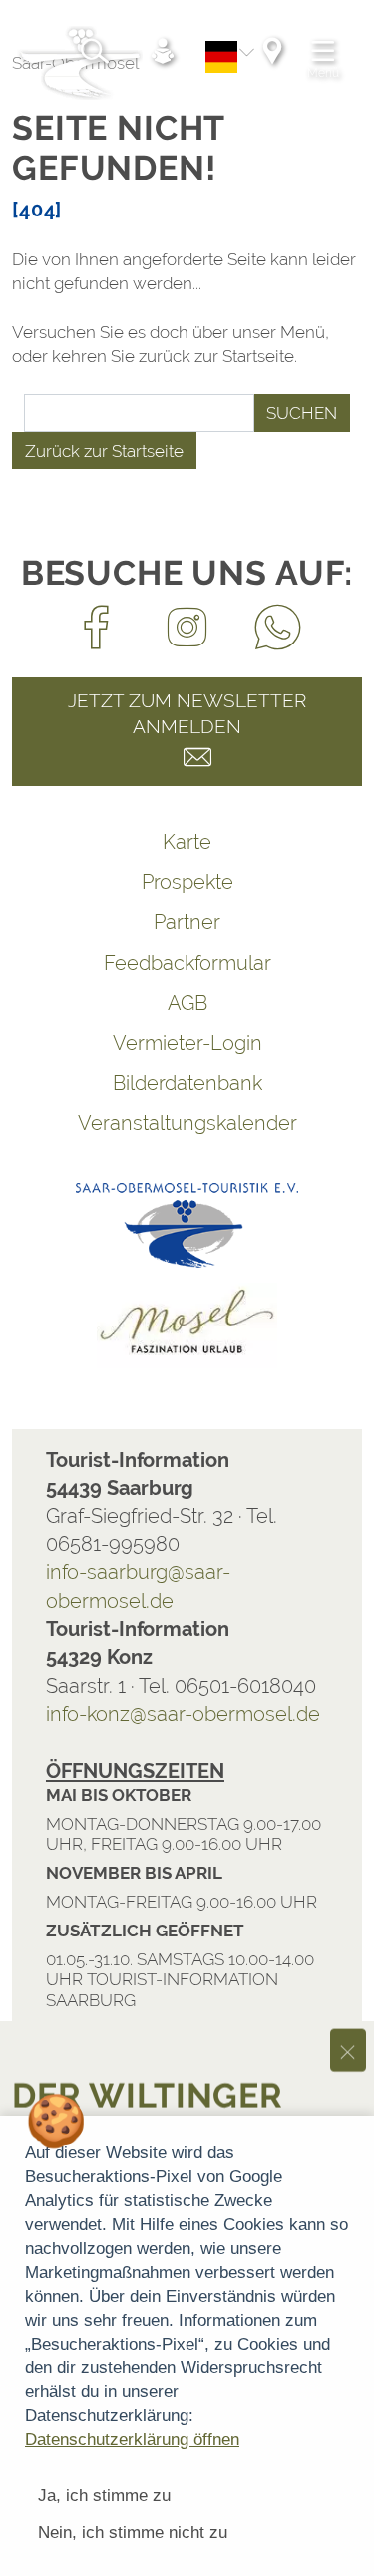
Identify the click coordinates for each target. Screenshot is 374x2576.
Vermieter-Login (187, 1043)
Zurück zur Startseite (104, 451)
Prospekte (187, 882)
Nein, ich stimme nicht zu (133, 2533)
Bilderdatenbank (187, 1083)
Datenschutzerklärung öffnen (132, 2440)
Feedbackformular (187, 963)
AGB (187, 1003)
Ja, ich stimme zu (104, 2496)
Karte (187, 842)
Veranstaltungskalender (187, 1123)
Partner (187, 922)
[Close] (348, 1736)
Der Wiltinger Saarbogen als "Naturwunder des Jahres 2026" (168, 1843)
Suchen (302, 413)
